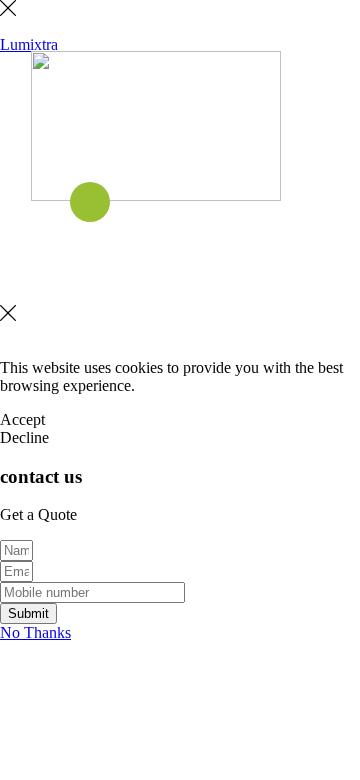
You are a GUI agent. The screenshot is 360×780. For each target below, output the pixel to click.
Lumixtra (29, 44)
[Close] (8, 10)
